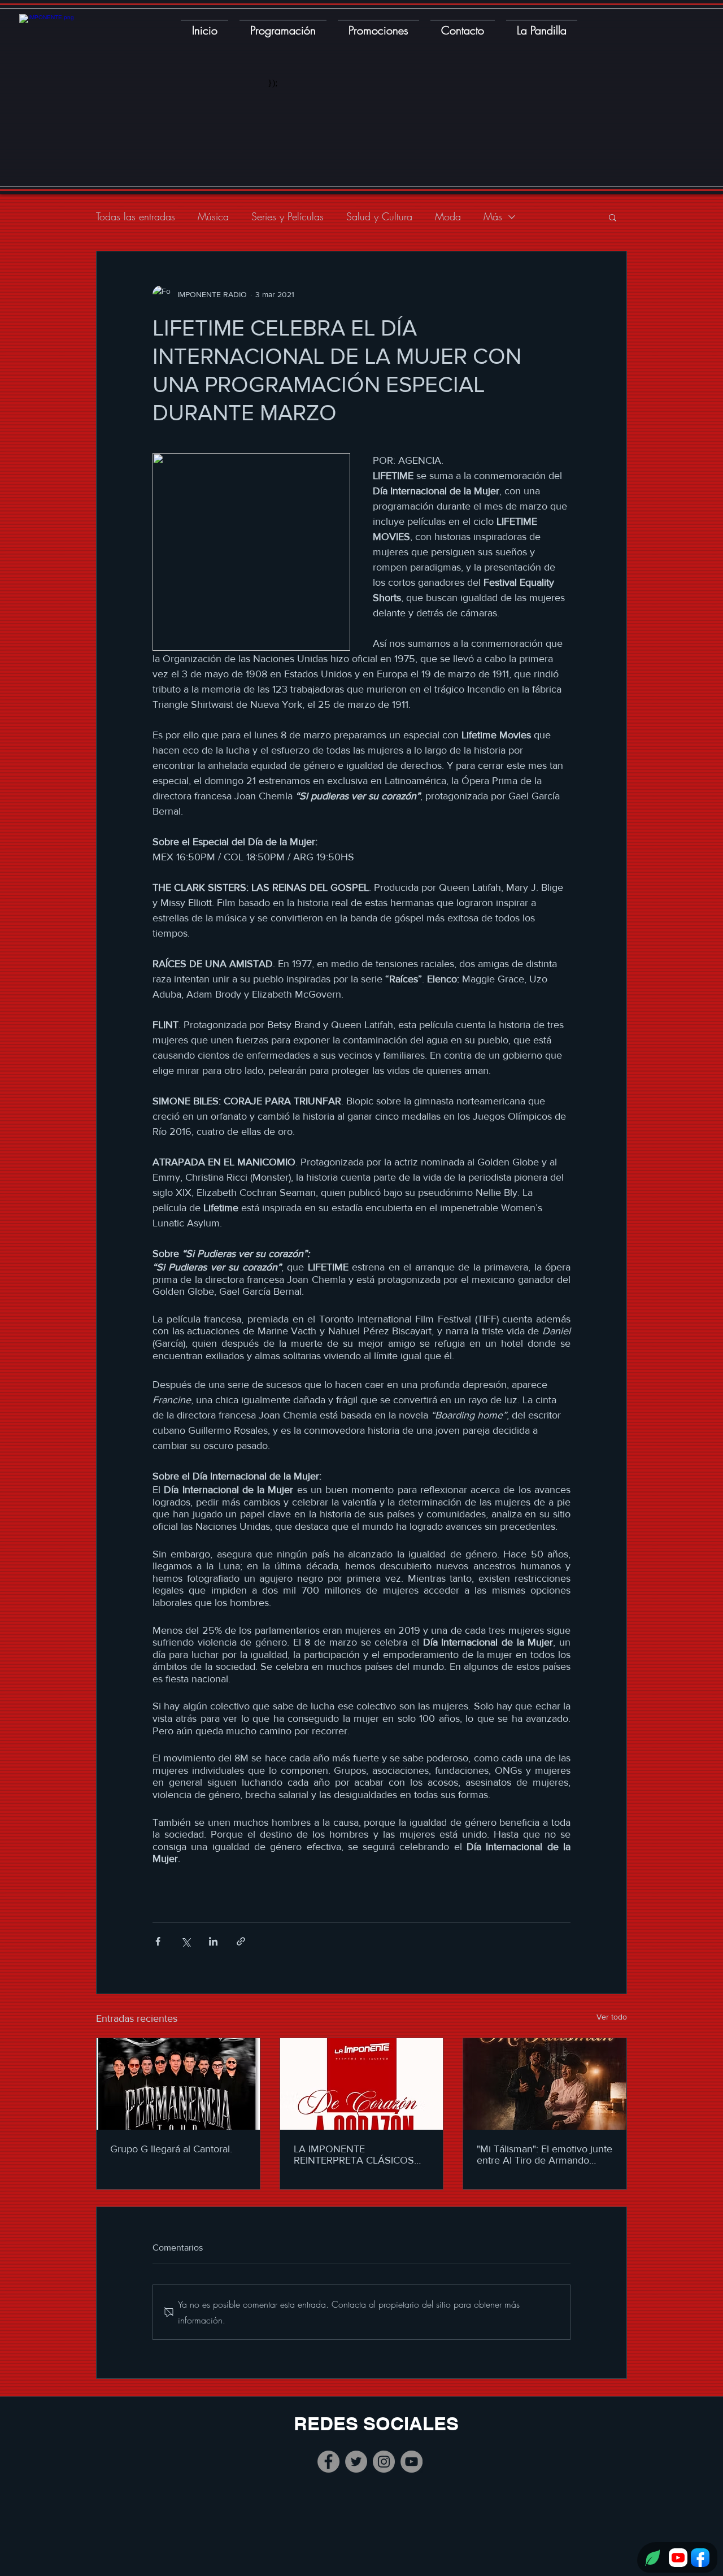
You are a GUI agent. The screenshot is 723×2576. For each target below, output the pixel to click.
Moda (448, 216)
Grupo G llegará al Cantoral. (171, 2149)
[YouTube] (411, 2462)
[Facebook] (328, 2462)
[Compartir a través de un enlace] (241, 1941)
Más (493, 216)
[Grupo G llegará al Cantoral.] (178, 2084)
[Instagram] (384, 2462)
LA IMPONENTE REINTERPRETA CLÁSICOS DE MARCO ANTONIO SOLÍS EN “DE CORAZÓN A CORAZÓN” (359, 2155)
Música (213, 216)
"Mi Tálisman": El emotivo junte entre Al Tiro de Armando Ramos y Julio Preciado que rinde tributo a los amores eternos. (545, 2155)
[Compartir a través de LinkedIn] (213, 1941)
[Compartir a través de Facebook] (158, 1941)
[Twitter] (356, 2462)
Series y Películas (288, 216)
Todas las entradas (136, 216)
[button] (613, 217)
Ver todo (612, 2017)
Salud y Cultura (379, 216)
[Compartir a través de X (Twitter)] (186, 1941)
